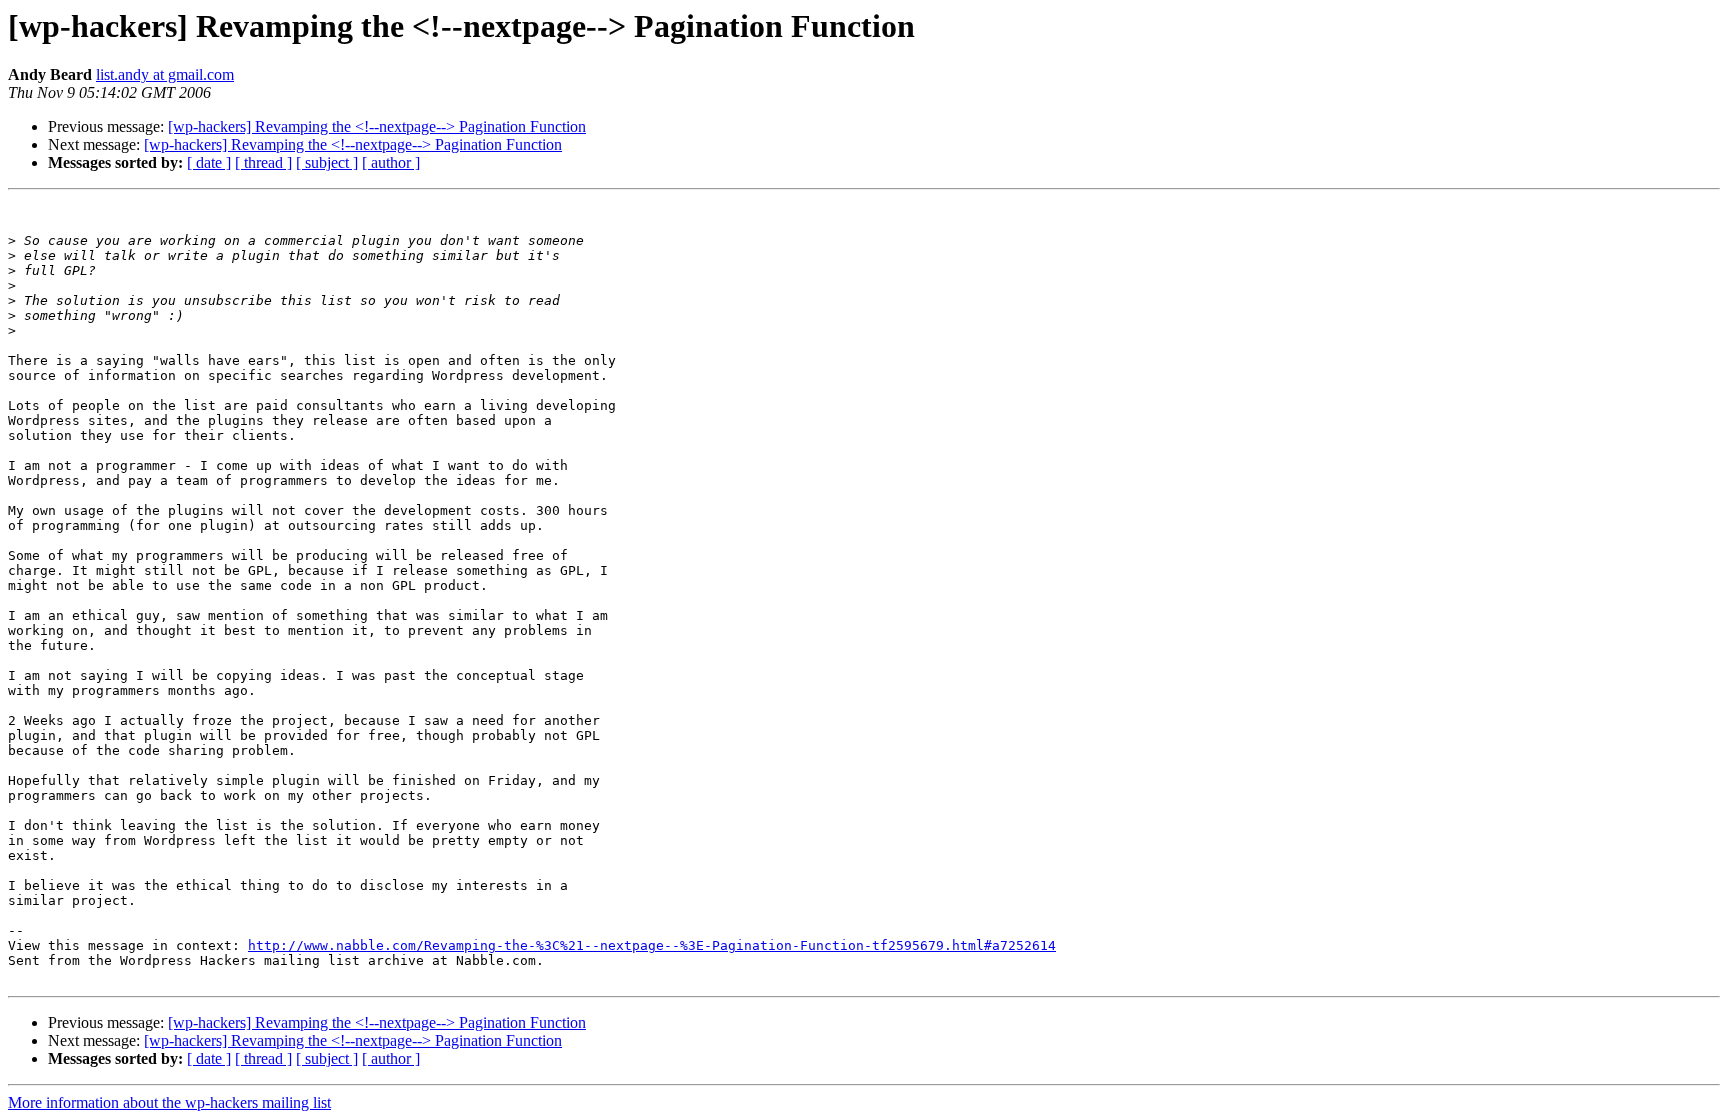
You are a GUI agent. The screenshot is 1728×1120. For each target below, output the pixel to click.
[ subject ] (327, 162)
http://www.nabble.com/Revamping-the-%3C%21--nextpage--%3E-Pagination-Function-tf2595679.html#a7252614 (652, 945)
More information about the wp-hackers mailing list (169, 1102)
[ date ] (209, 162)
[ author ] (391, 162)
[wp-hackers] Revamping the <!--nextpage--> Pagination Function (377, 126)
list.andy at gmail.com (165, 74)
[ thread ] (263, 162)
